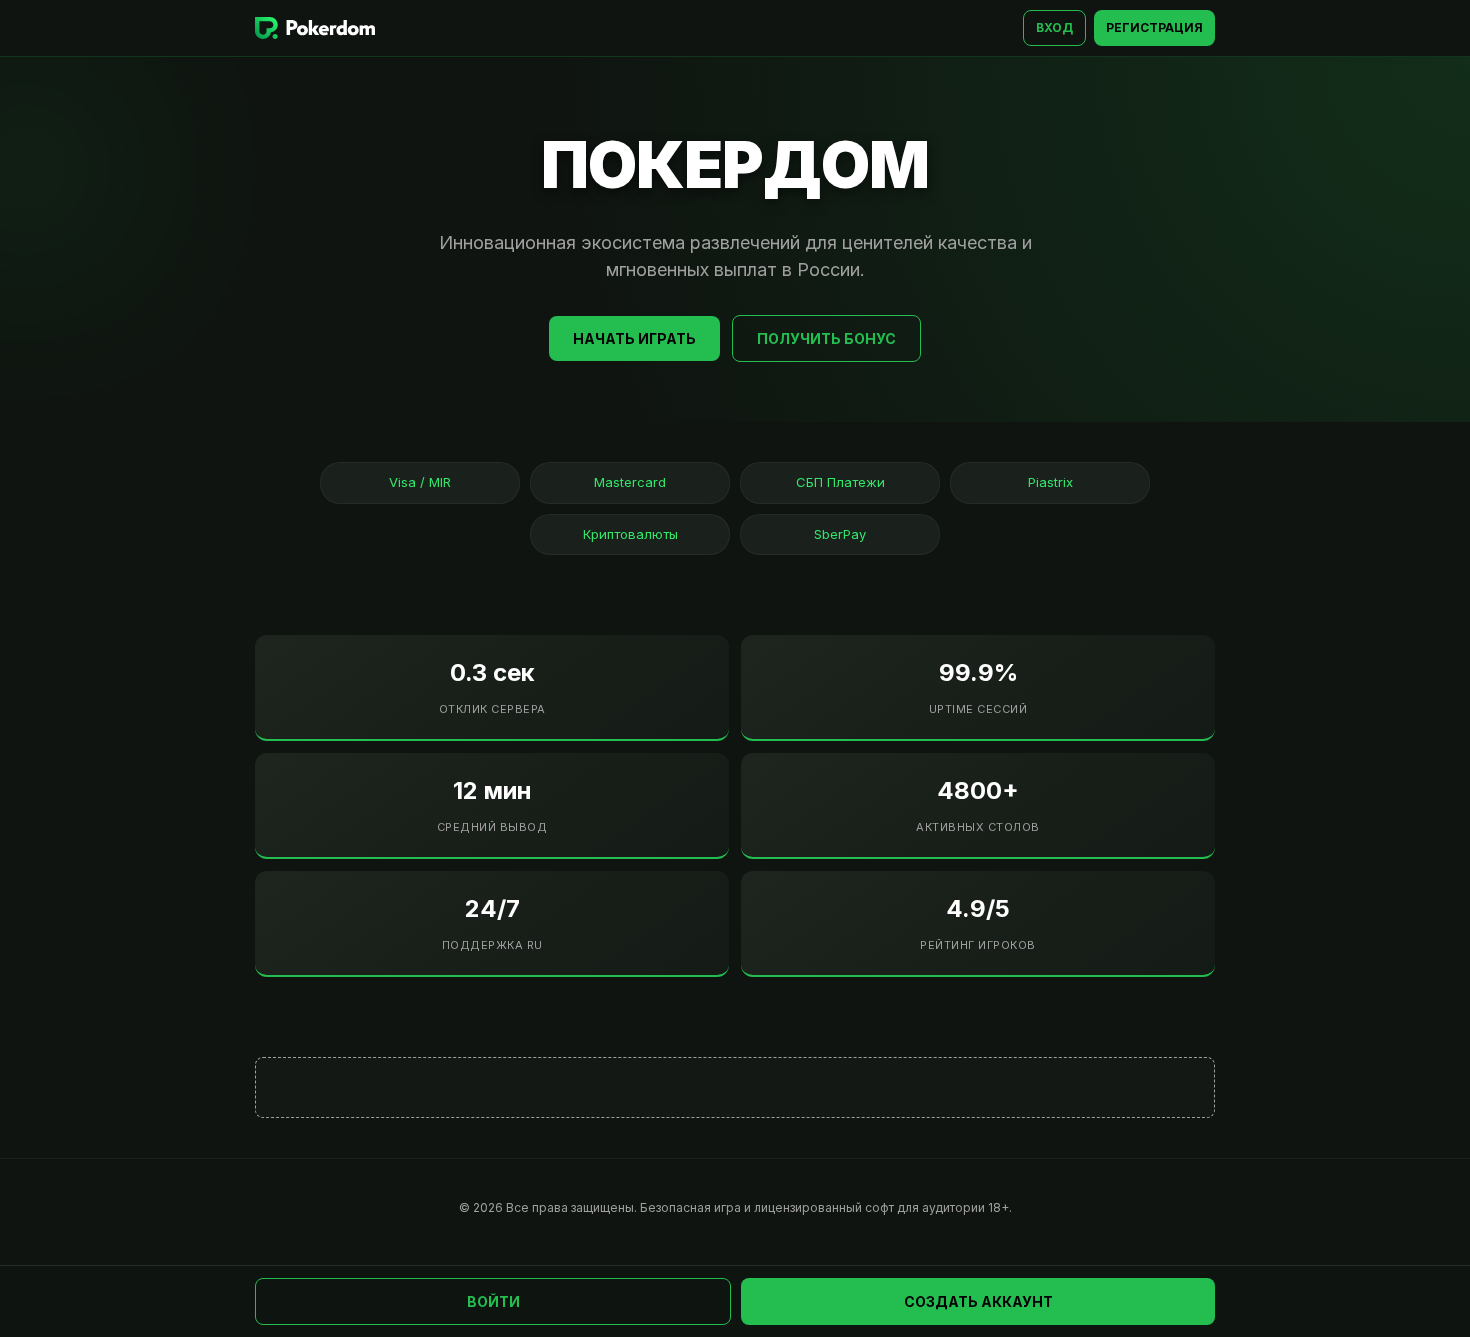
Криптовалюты (630, 534)
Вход (1054, 27)
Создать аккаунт (978, 1301)
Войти (493, 1301)
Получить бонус (826, 338)
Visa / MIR (420, 482)
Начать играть (634, 338)
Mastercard (630, 482)
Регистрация (1154, 27)
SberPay (840, 534)
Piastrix (1050, 482)
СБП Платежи (840, 482)
